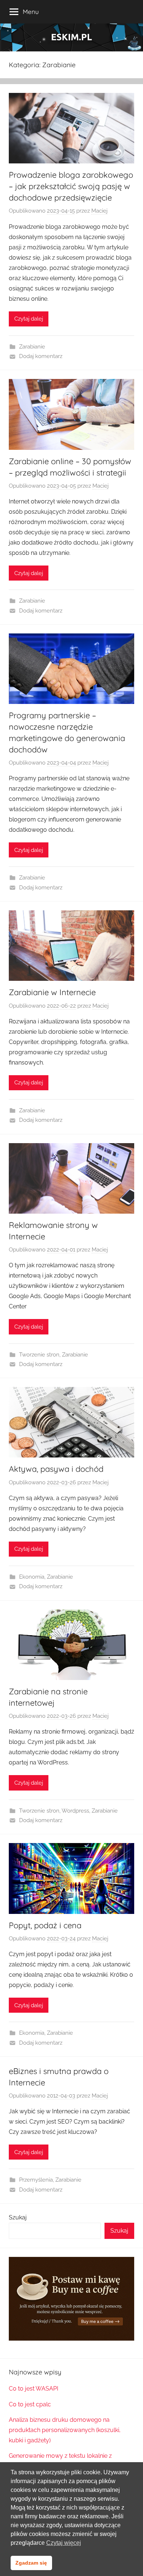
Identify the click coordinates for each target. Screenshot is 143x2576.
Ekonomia (32, 1577)
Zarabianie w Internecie (52, 992)
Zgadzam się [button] (31, 2563)
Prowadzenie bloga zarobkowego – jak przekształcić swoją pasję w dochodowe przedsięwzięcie (71, 186)
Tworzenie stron (39, 1355)
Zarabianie (32, 347)
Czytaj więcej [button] (64, 2543)
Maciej (99, 211)
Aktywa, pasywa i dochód (56, 1469)
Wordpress (75, 1811)
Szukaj (18, 2217)
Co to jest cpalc (30, 2404)
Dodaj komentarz (41, 356)
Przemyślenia (36, 2180)
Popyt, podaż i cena (45, 1925)
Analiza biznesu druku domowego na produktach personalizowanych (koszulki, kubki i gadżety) (65, 2430)
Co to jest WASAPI (34, 2389)
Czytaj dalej (29, 319)
